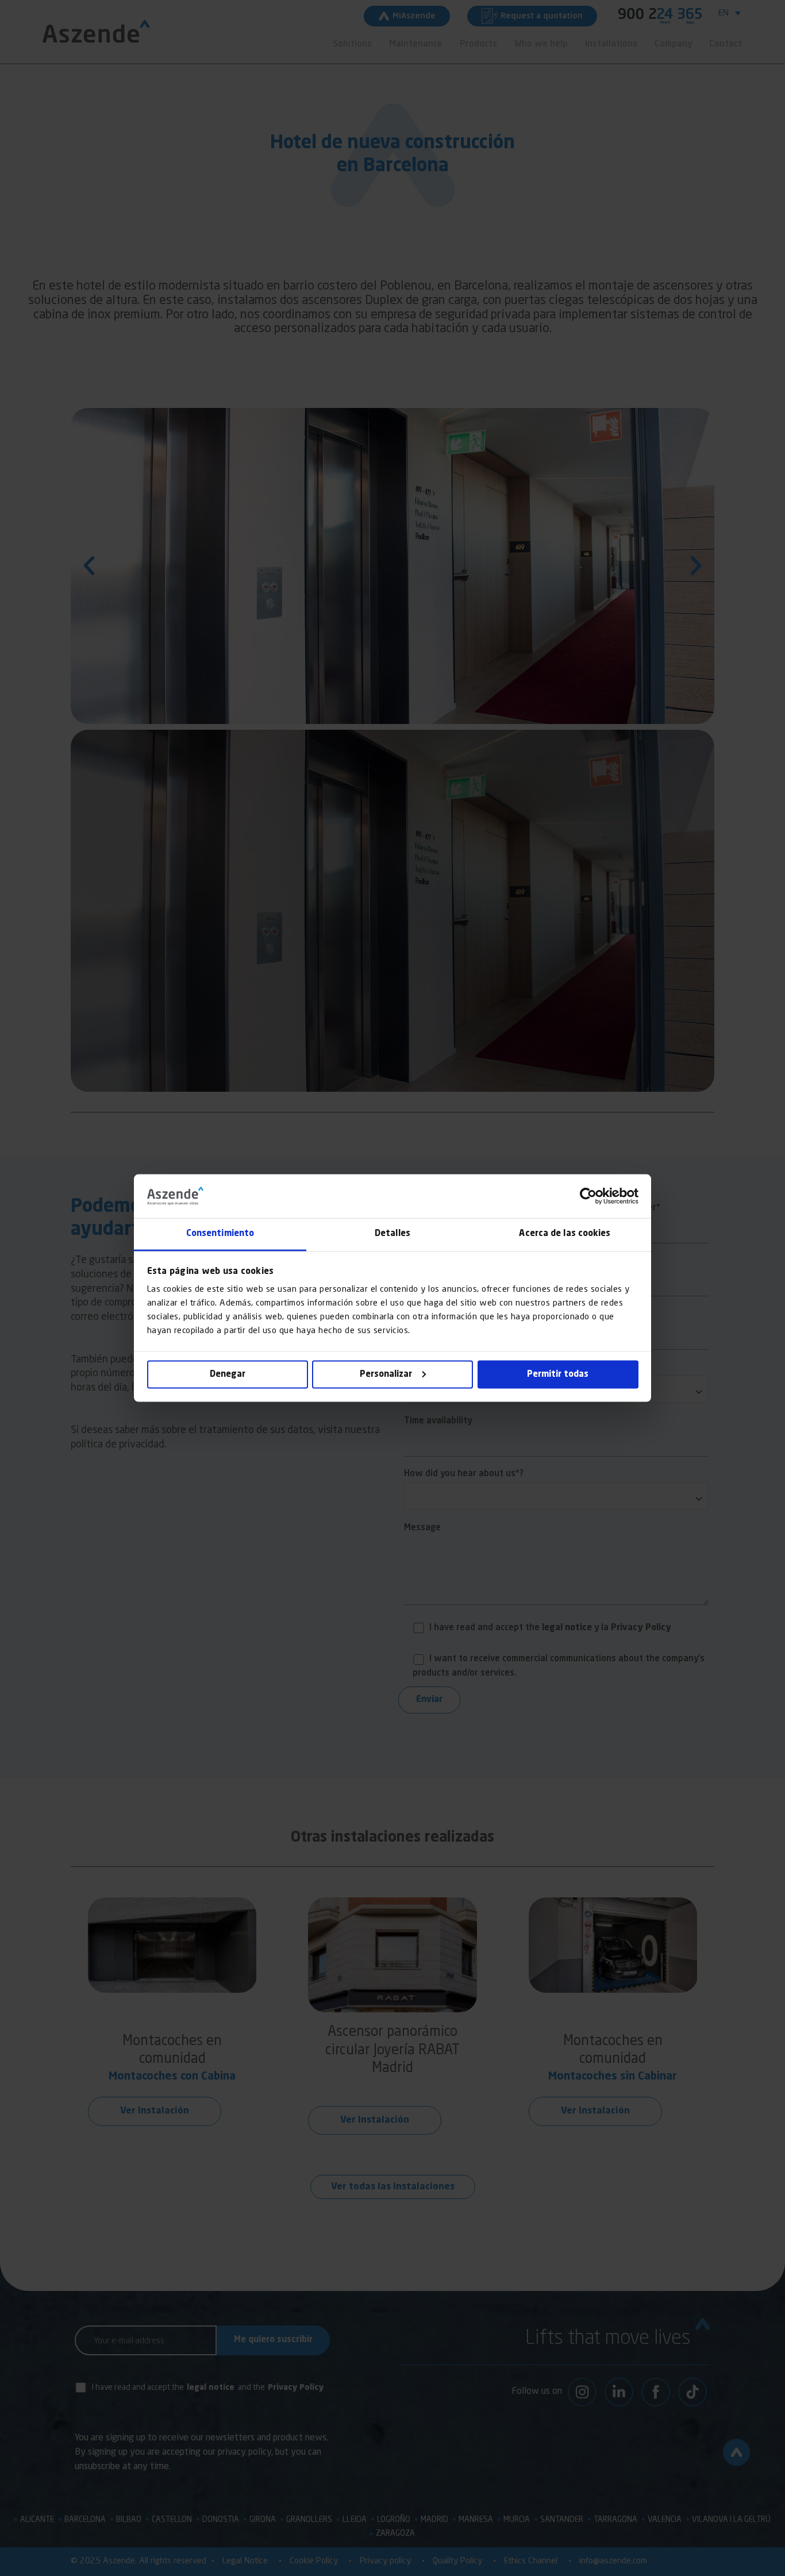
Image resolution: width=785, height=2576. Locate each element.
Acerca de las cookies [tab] (565, 1234)
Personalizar (386, 1374)
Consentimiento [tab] (220, 1234)
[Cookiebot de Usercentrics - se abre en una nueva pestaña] (588, 1196)
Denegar (228, 1374)
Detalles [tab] (392, 1234)
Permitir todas (558, 1374)
